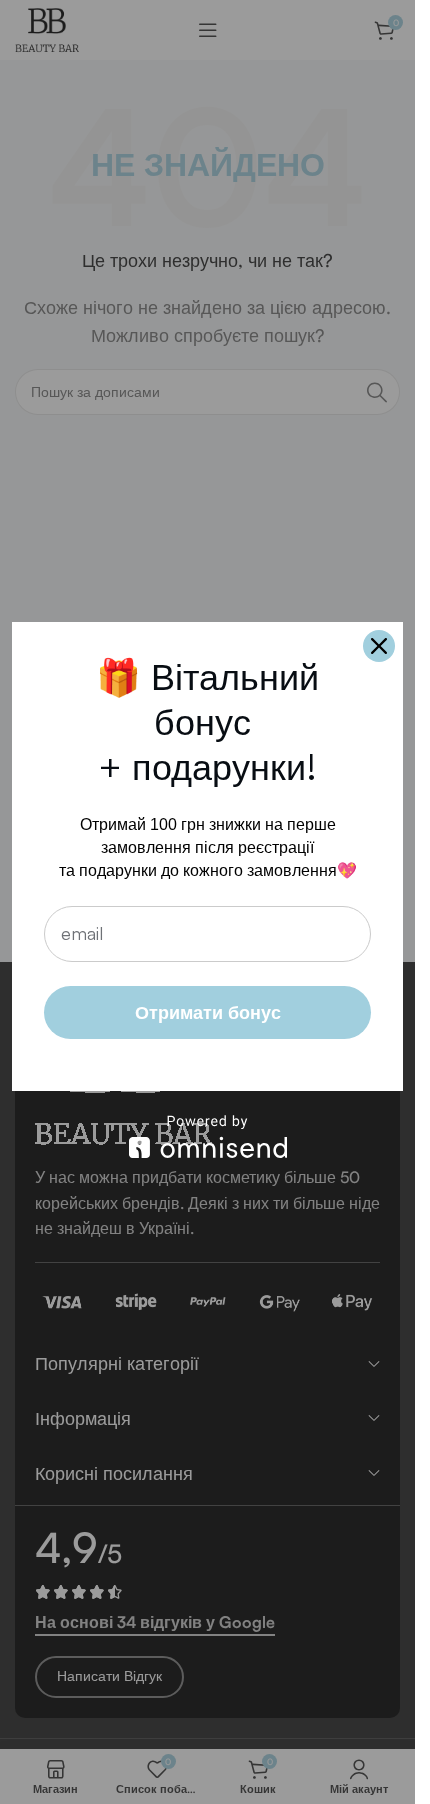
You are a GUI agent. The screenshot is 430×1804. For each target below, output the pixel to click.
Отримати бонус (208, 1012)
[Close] (379, 646)
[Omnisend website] (207, 1136)
